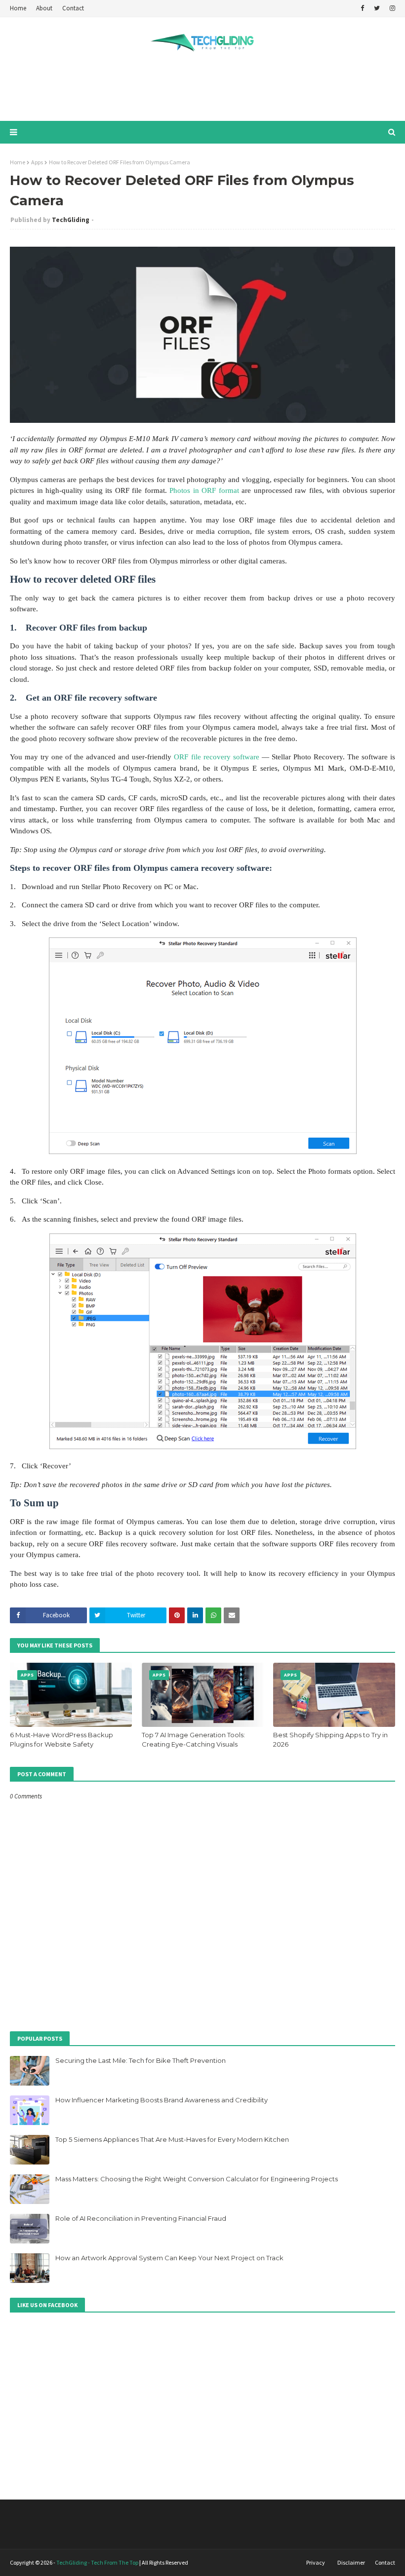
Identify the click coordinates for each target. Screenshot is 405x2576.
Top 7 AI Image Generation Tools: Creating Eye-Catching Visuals (193, 1740)
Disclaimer (351, 2562)
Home (18, 8)
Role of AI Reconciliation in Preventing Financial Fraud (141, 2218)
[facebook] (362, 8)
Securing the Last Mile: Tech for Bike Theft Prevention (141, 2060)
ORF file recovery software (216, 757)
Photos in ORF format (204, 490)
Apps (37, 162)
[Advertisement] (202, 89)
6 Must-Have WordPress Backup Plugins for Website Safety (61, 1740)
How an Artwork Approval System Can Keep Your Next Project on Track (169, 2258)
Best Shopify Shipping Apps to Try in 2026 (330, 1740)
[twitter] (377, 8)
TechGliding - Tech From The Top (97, 2562)
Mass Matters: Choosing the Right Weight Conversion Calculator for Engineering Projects (197, 2179)
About (44, 8)
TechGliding (71, 220)
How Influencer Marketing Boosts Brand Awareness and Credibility (162, 2100)
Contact (73, 8)
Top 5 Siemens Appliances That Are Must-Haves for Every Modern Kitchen (172, 2139)
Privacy (316, 2562)
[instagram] (391, 8)
